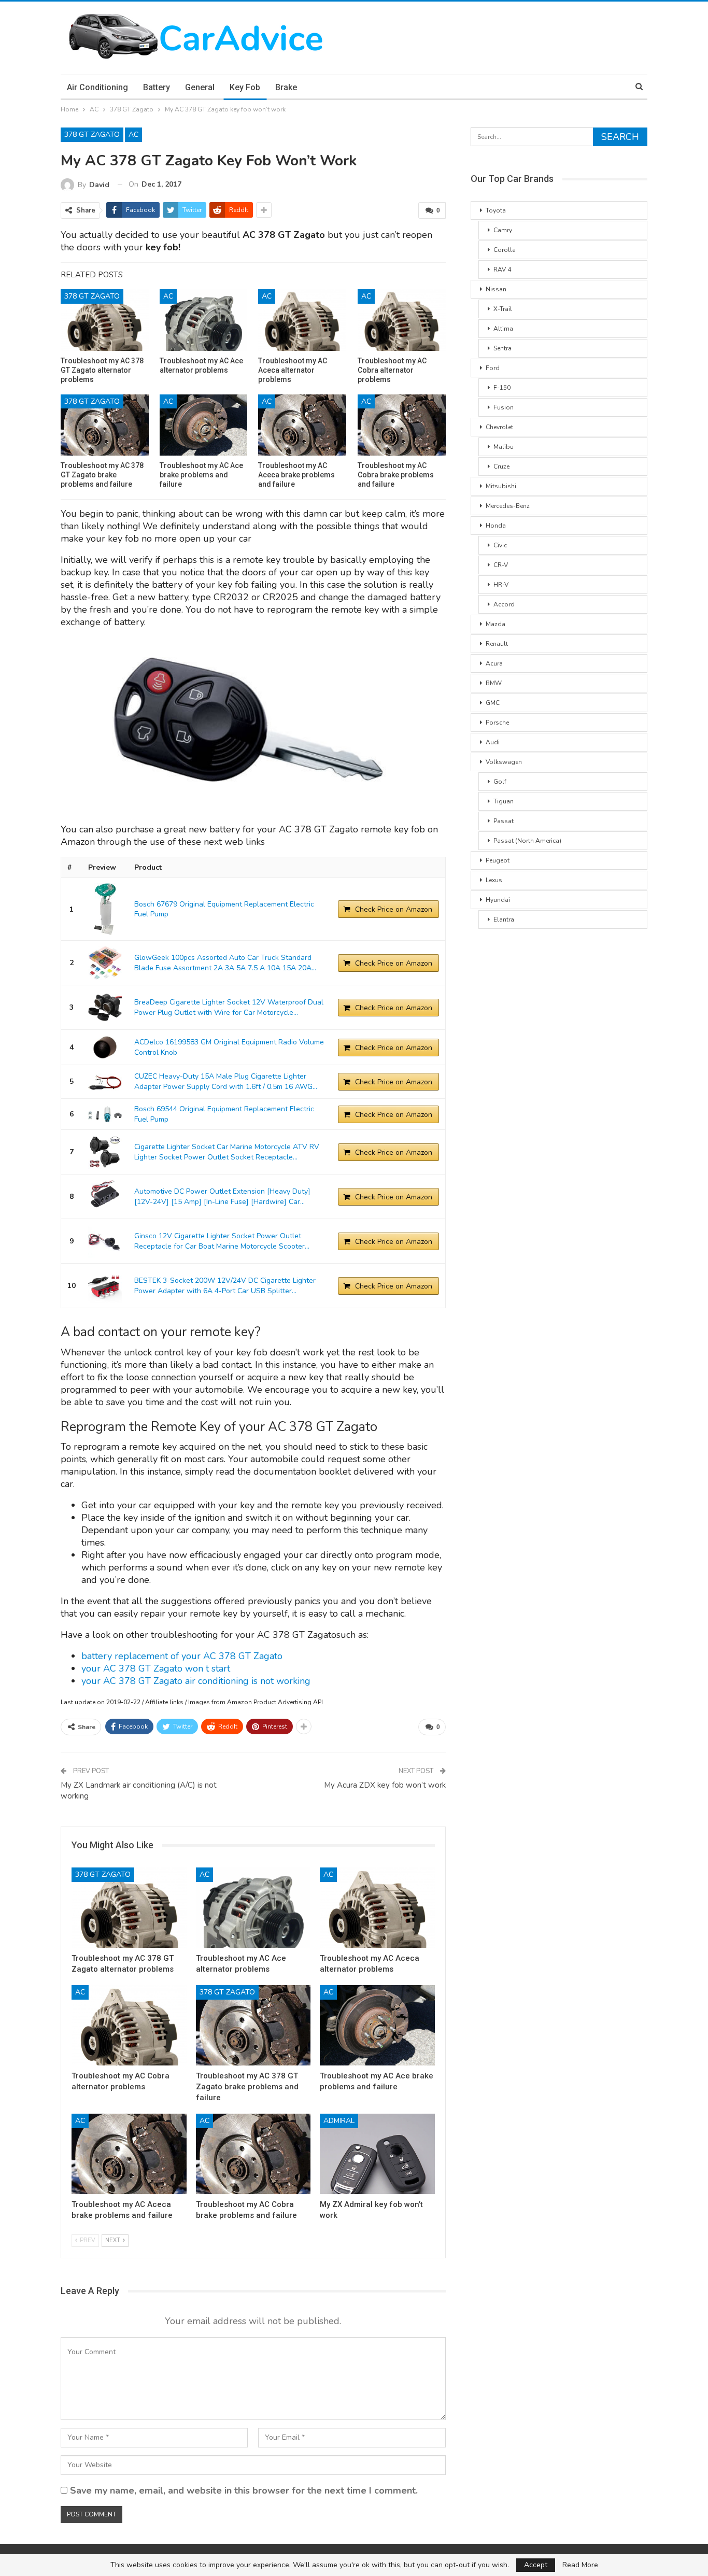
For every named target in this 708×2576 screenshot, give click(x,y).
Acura (494, 663)
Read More (580, 2565)
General (200, 87)
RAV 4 (502, 270)
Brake (286, 87)
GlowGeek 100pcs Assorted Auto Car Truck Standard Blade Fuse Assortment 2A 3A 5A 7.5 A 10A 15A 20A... (225, 963)
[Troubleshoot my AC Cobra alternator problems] (402, 320)
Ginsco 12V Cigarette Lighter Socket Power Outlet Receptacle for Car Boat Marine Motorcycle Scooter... (222, 1241)
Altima (503, 329)
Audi (493, 742)
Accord (504, 604)
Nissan (496, 289)
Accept (536, 2565)
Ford (493, 368)
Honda (496, 526)
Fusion (504, 407)
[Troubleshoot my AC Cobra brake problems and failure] (402, 425)
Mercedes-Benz (508, 506)
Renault (497, 644)
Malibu (504, 447)
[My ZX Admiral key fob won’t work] (377, 2154)
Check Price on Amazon (394, 909)
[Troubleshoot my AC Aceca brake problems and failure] (302, 425)
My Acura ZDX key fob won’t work (385, 1785)
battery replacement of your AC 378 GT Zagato (182, 1656)
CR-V (501, 565)
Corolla (505, 250)
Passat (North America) (527, 841)
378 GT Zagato (92, 135)
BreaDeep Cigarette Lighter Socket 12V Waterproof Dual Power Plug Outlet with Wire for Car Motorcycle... (229, 1007)
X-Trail (503, 309)
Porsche (497, 723)
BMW (494, 683)
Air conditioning (97, 87)
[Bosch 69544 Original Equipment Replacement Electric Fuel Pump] (105, 1114)
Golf (500, 782)
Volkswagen (504, 762)
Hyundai (498, 900)
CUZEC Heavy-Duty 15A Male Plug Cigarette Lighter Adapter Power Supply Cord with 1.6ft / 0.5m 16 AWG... (226, 1081)
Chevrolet (499, 427)
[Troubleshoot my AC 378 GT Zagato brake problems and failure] (105, 425)
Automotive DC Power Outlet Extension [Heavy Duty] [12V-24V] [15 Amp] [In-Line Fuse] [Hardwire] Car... (222, 1197)
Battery (157, 87)
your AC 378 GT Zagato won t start (156, 1668)
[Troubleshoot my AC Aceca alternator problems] (302, 320)
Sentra (502, 348)
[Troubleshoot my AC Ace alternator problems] (204, 320)
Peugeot (498, 860)
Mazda (495, 624)
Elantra (504, 919)
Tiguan (504, 801)
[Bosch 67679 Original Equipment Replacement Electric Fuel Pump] (105, 909)
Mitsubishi (501, 486)
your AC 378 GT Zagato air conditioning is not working (196, 1681)
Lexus (494, 880)
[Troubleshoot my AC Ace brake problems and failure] (204, 425)
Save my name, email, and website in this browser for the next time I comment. (244, 2490)
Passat (504, 821)
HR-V (501, 585)
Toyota (496, 210)
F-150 (502, 388)
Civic (500, 545)
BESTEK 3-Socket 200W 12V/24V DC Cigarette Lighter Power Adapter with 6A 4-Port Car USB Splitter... (225, 1286)
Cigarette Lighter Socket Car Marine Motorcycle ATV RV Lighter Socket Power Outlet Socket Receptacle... (227, 1152)
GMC (493, 703)
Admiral (339, 2121)
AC (133, 135)
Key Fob (245, 87)
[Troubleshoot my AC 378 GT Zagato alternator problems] (105, 320)
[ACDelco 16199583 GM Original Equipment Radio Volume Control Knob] (105, 1047)
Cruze (501, 466)
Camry (503, 230)
